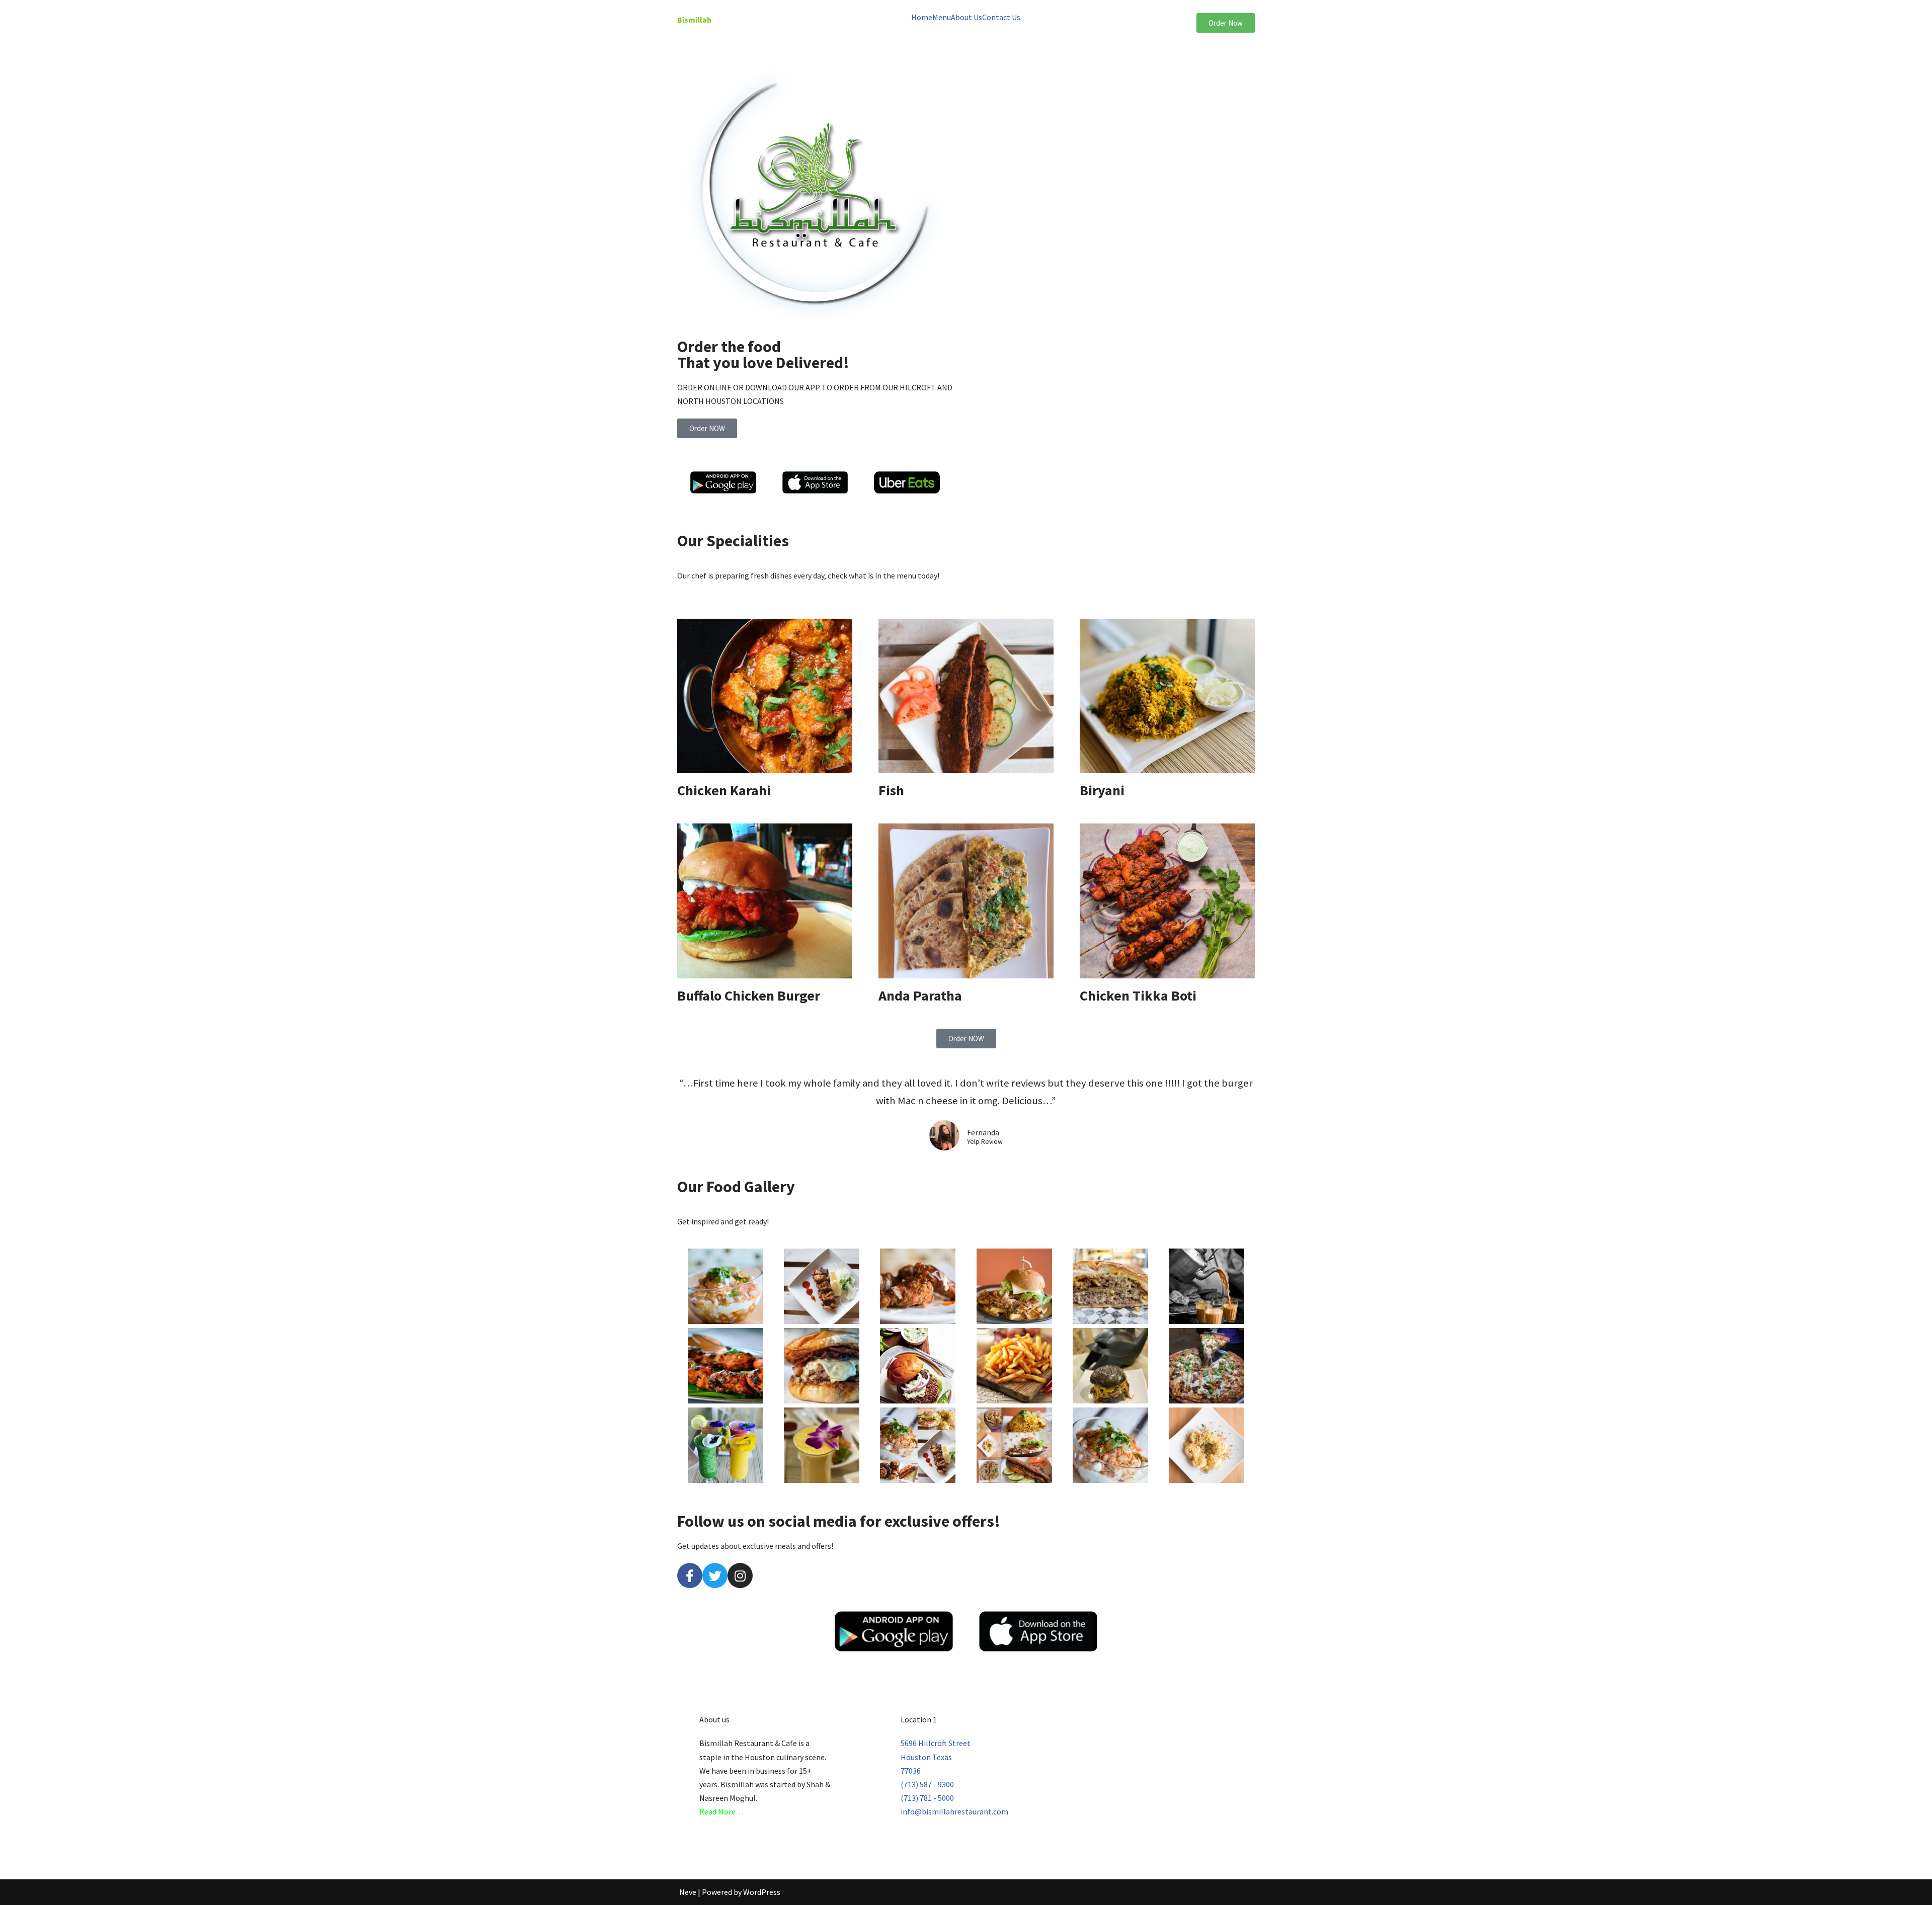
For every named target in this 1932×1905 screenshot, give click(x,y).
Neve (688, 1892)
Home (922, 17)
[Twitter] (715, 1576)
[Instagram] (740, 1576)
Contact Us (1001, 17)
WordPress (762, 1892)
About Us (967, 17)
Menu (942, 17)
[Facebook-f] (690, 1576)
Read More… (721, 1811)
